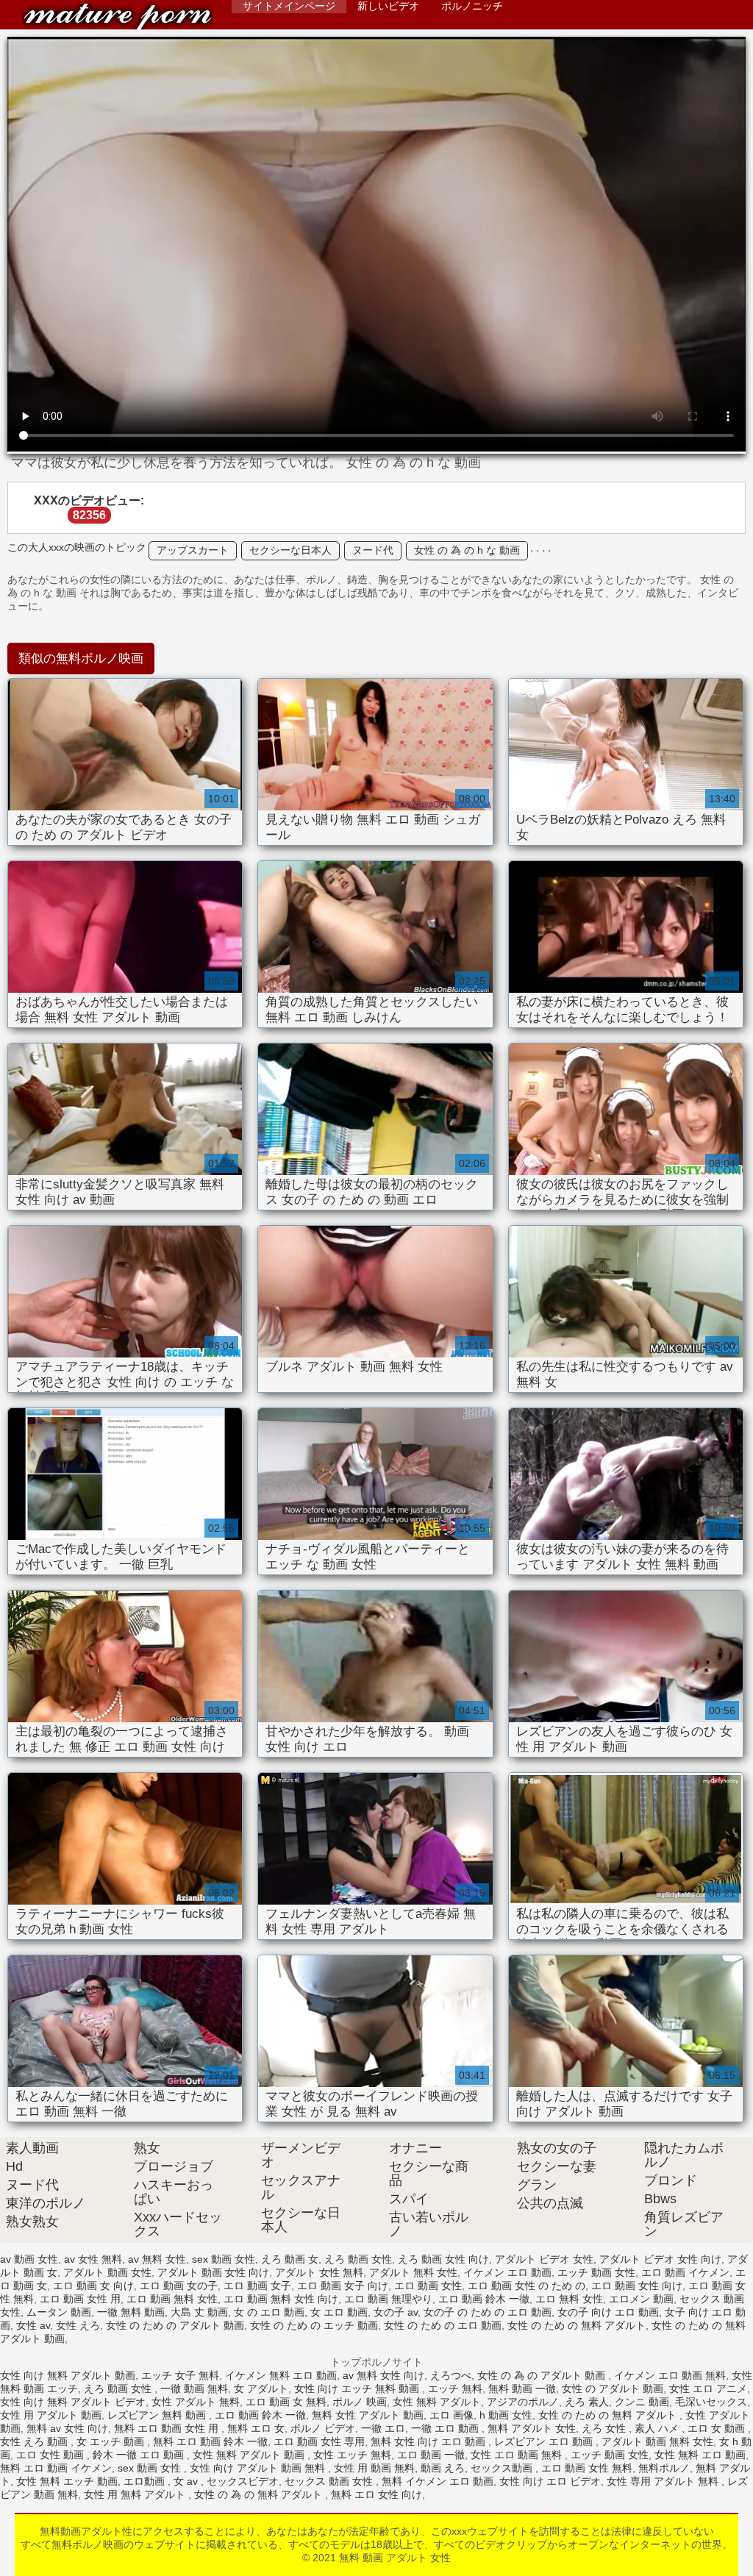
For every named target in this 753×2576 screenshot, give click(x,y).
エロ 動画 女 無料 (286, 2402)
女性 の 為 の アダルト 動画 (543, 2375)
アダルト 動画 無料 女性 (657, 2441)
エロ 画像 (452, 2415)
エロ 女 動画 (718, 2428)
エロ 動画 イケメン (685, 2272)
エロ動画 (146, 2481)
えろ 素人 (587, 2402)
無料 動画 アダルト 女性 (118, 17)
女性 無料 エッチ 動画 (67, 2481)
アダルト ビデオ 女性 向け (660, 2259)
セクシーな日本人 (290, 550)
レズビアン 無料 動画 (158, 2415)
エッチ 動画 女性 (596, 2272)
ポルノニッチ (472, 6)
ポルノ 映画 (360, 2402)
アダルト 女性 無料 (319, 2272)
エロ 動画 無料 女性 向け (281, 2299)
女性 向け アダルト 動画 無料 (259, 2468)
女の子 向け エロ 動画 (608, 2312)
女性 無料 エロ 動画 (700, 2455)
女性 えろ (78, 2325)
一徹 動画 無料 (194, 2388)
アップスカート (193, 550)
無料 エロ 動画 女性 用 (168, 2428)
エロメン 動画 (641, 2299)
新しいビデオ (388, 6)
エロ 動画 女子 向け (343, 2286)
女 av (187, 2481)
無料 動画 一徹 (522, 2388)
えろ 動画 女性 (358, 2259)
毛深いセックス (711, 2402)
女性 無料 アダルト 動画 (250, 2455)
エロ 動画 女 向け (93, 2286)
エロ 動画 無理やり (388, 2299)
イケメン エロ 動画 (507, 2272)
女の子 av (396, 2312)
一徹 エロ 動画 (446, 2428)
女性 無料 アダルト (437, 2402)
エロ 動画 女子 (257, 2286)
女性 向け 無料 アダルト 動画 (68, 2375)
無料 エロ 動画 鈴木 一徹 (210, 2441)
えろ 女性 (605, 2428)
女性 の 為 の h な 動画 (467, 550)
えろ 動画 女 (290, 2259)
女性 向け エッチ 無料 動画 (358, 2388)
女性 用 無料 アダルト (136, 2494)
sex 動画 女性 (224, 2259)
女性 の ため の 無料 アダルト (577, 2325)
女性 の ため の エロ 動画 (443, 2325)
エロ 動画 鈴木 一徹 (484, 2299)
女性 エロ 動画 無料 (518, 2455)
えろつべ (451, 2375)
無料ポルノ (664, 2468)
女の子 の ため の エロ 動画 (488, 2312)
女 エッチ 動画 (112, 2441)
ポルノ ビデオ (323, 2428)
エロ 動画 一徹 (431, 2455)
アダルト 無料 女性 (413, 2272)
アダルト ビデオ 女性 (544, 2259)
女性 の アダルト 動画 (613, 2388)
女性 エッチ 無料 (352, 2455)
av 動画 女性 (29, 2259)
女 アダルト (261, 2388)
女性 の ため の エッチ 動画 (314, 2325)
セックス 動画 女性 (330, 2481)
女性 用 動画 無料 (374, 2468)
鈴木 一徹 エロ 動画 (140, 2455)
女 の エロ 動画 (269, 2312)
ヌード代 (373, 550)
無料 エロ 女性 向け (376, 2494)
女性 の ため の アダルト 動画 (175, 2325)
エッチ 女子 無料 (180, 2375)
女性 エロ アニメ (708, 2388)
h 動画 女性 (506, 2415)
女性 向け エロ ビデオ (550, 2481)
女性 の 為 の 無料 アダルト (260, 2494)
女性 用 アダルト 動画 (51, 2415)
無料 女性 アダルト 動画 (368, 2415)
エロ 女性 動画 (51, 2455)
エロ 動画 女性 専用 (319, 2441)
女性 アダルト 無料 (196, 2402)
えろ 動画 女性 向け (443, 2259)
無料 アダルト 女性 (532, 2428)
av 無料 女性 (157, 2259)
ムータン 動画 (59, 2312)
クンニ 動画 (642, 2402)
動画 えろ (443, 2468)
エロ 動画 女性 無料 (587, 2468)
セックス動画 (503, 2468)
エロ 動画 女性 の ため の (527, 2286)
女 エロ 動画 (339, 2312)
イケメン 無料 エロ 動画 (281, 2375)
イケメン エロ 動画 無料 (670, 2375)
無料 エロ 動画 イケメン (56, 2468)
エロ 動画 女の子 (179, 2286)
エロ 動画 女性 (428, 2286)
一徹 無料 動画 (131, 2312)
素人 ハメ (658, 2428)
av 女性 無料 (93, 2259)
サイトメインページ (289, 6)
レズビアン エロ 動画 (545, 2441)
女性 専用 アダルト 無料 (664, 2481)
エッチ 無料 (455, 2388)
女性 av (33, 2325)
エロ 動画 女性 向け (637, 2286)
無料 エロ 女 (256, 2428)
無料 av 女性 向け (67, 2428)
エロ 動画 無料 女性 (172, 2299)
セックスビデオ (243, 2481)
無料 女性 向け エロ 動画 (429, 2441)
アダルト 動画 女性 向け (213, 2272)
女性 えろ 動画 (35, 2441)
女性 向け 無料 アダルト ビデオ (73, 2402)
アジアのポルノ (523, 2402)
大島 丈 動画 (199, 2312)
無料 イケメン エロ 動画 (438, 2481)
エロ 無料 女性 (569, 2299)
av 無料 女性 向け (383, 2375)
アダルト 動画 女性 (107, 2272)
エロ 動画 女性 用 (80, 2299)
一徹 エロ (383, 2428)
